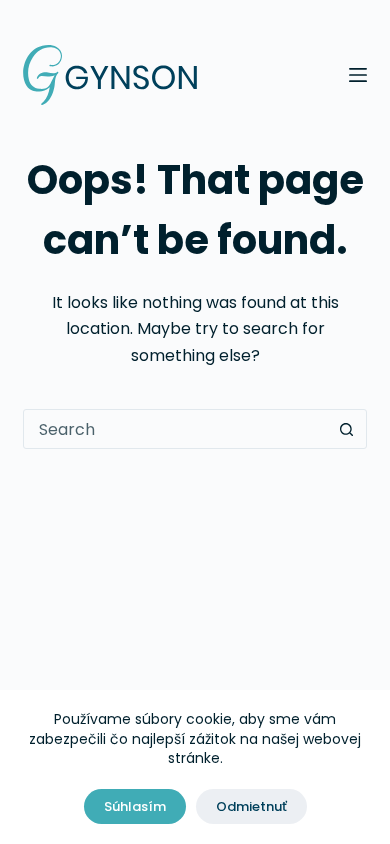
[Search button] (347, 429)
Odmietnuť (251, 806)
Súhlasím (135, 806)
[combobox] (175, 429)
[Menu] (358, 75)
